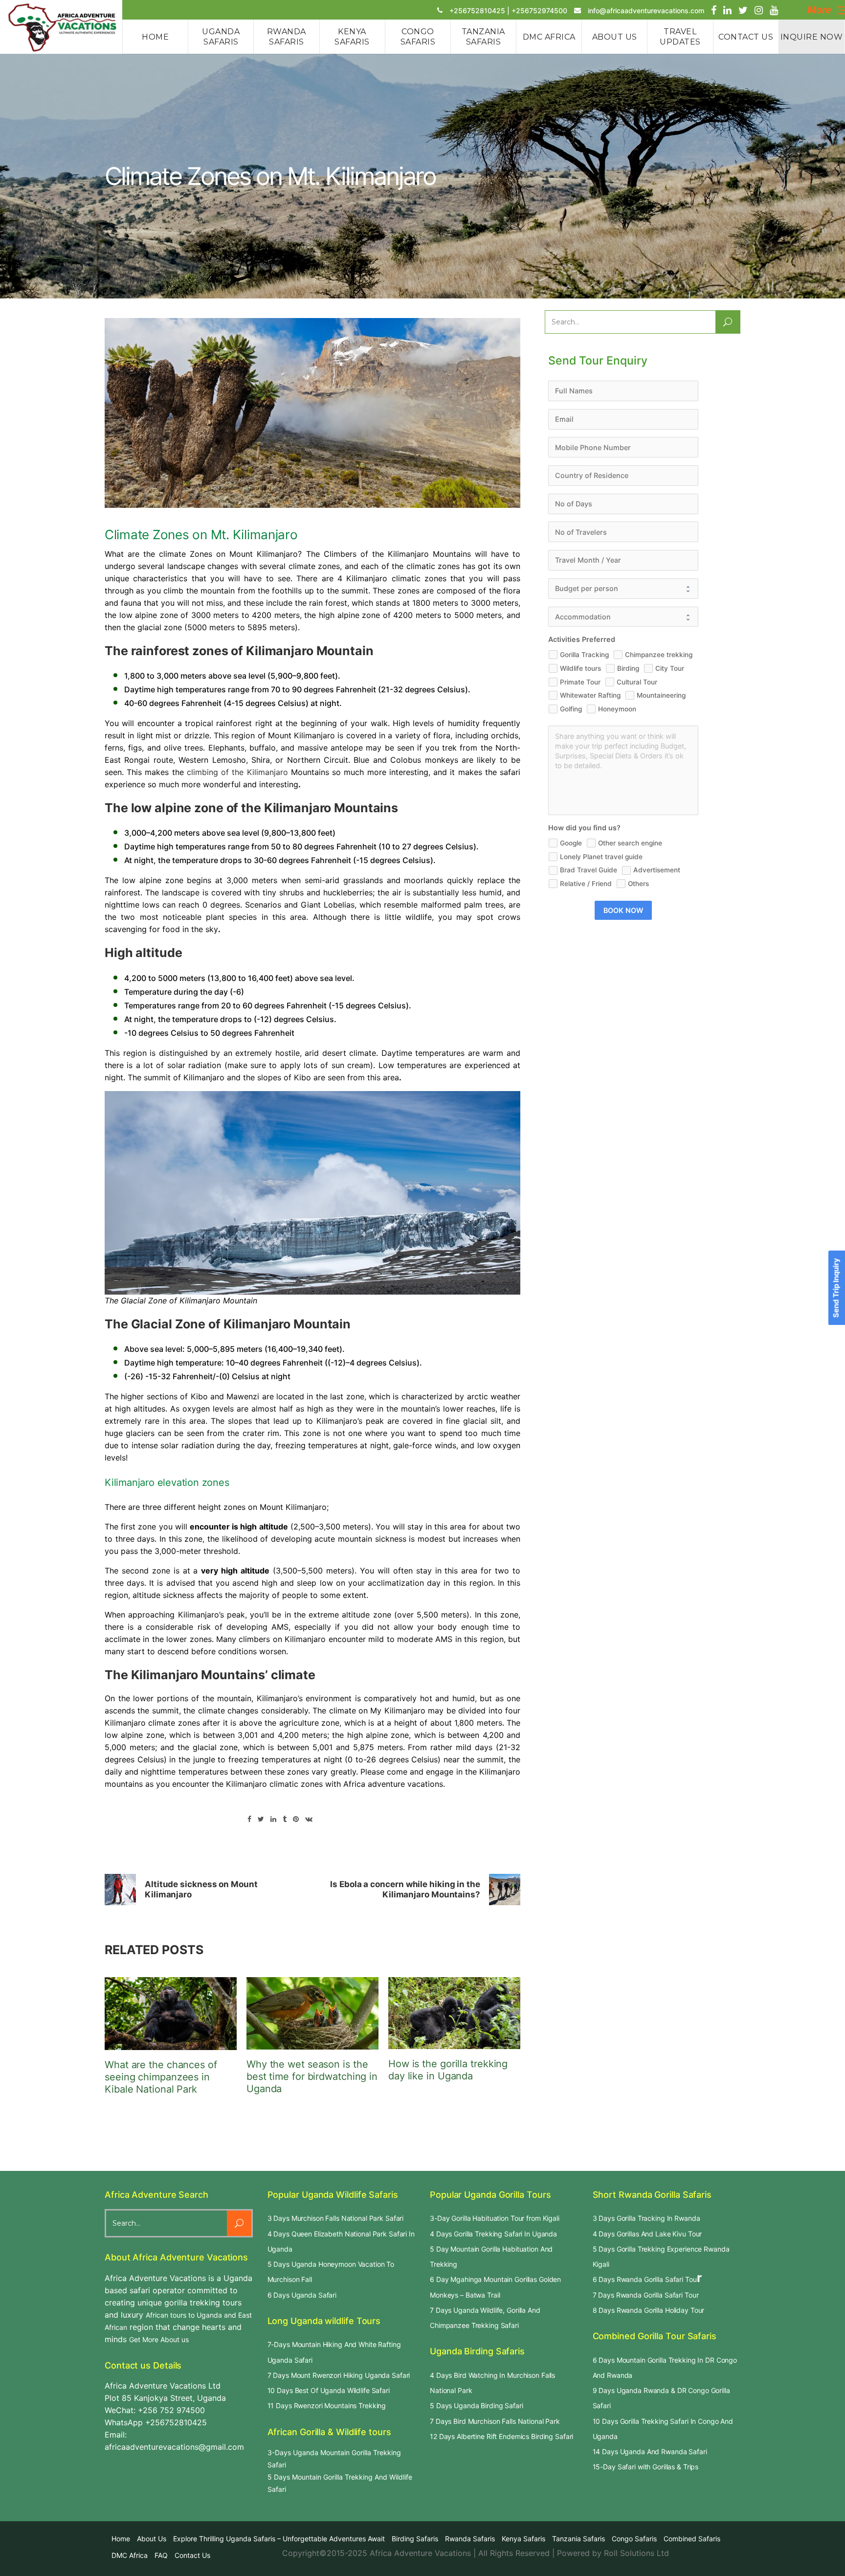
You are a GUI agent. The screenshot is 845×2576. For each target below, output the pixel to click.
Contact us (192, 2555)
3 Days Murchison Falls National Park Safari (336, 2218)
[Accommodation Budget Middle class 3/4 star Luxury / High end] (623, 617)
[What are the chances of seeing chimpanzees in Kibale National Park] (171, 2013)
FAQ (161, 2555)
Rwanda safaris (470, 2539)
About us (152, 2539)
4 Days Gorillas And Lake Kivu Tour (647, 2234)
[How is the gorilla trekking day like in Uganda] (454, 2013)
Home (121, 2539)
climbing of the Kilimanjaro (237, 772)
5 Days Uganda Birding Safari (477, 2405)
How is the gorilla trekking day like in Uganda (448, 2070)
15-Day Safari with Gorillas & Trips (646, 2467)
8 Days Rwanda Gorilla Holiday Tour (649, 2310)
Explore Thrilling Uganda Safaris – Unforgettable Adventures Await (279, 2539)
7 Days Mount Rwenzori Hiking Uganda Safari (339, 2375)
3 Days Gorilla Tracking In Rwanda (646, 2218)
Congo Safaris (634, 2539)
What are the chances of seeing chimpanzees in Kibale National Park (161, 2077)
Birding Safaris (415, 2539)
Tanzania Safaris (578, 2539)
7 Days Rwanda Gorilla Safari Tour (646, 2295)
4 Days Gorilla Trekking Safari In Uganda (493, 2234)
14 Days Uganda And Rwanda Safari (650, 2451)
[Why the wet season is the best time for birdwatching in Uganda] (312, 2013)
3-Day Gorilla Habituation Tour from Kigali (495, 2218)
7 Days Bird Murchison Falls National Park (495, 2421)
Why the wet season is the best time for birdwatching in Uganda (312, 2076)
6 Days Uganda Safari (302, 2295)
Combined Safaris (692, 2539)
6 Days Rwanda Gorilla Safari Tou (645, 2279)
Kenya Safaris (523, 2539)
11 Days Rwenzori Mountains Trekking (327, 2405)
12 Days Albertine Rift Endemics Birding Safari (501, 2436)
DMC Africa (130, 2555)
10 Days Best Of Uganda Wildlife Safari (329, 2390)
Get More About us (159, 2339)
